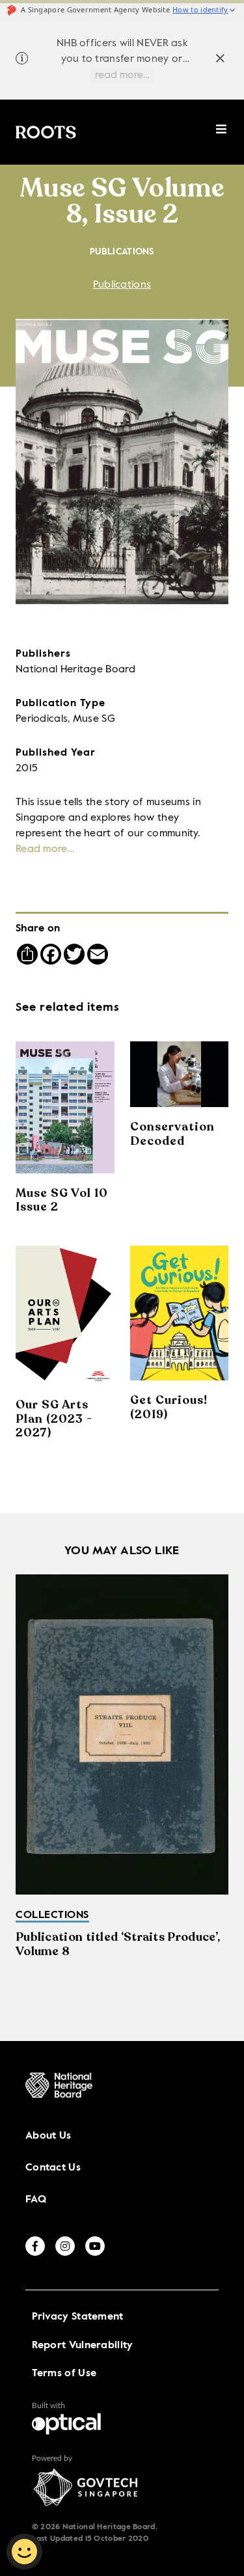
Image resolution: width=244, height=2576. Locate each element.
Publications (122, 285)
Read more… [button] (45, 849)
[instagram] (65, 2246)
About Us (48, 2136)
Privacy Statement (78, 2317)
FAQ (36, 2200)
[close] (220, 60)
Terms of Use (64, 2374)
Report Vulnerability (83, 2346)
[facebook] (35, 2246)
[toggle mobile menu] (222, 136)
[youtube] (95, 2246)
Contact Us (53, 2168)
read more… (122, 75)
